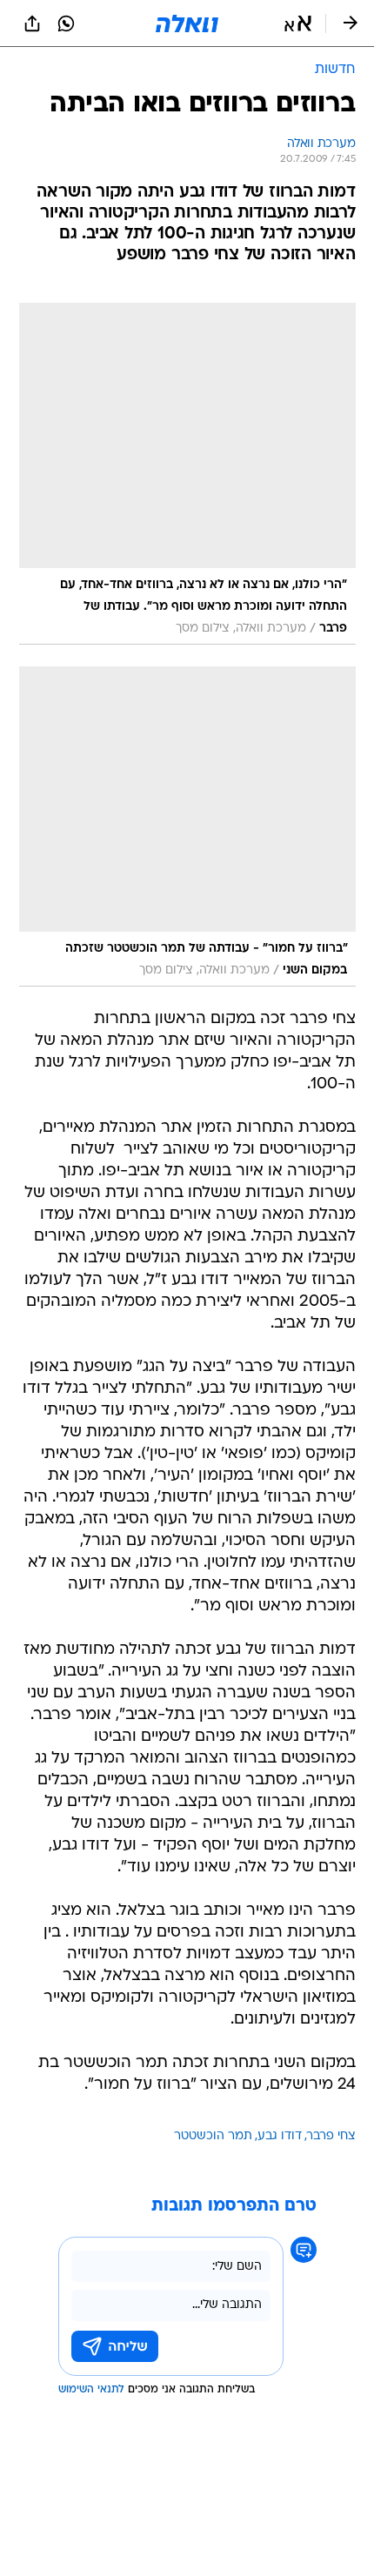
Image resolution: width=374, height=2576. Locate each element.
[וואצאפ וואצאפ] (66, 23)
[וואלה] (187, 23)
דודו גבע (280, 2136)
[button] (298, 23)
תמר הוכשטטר (213, 2136)
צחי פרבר (331, 2136)
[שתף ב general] (32, 23)
